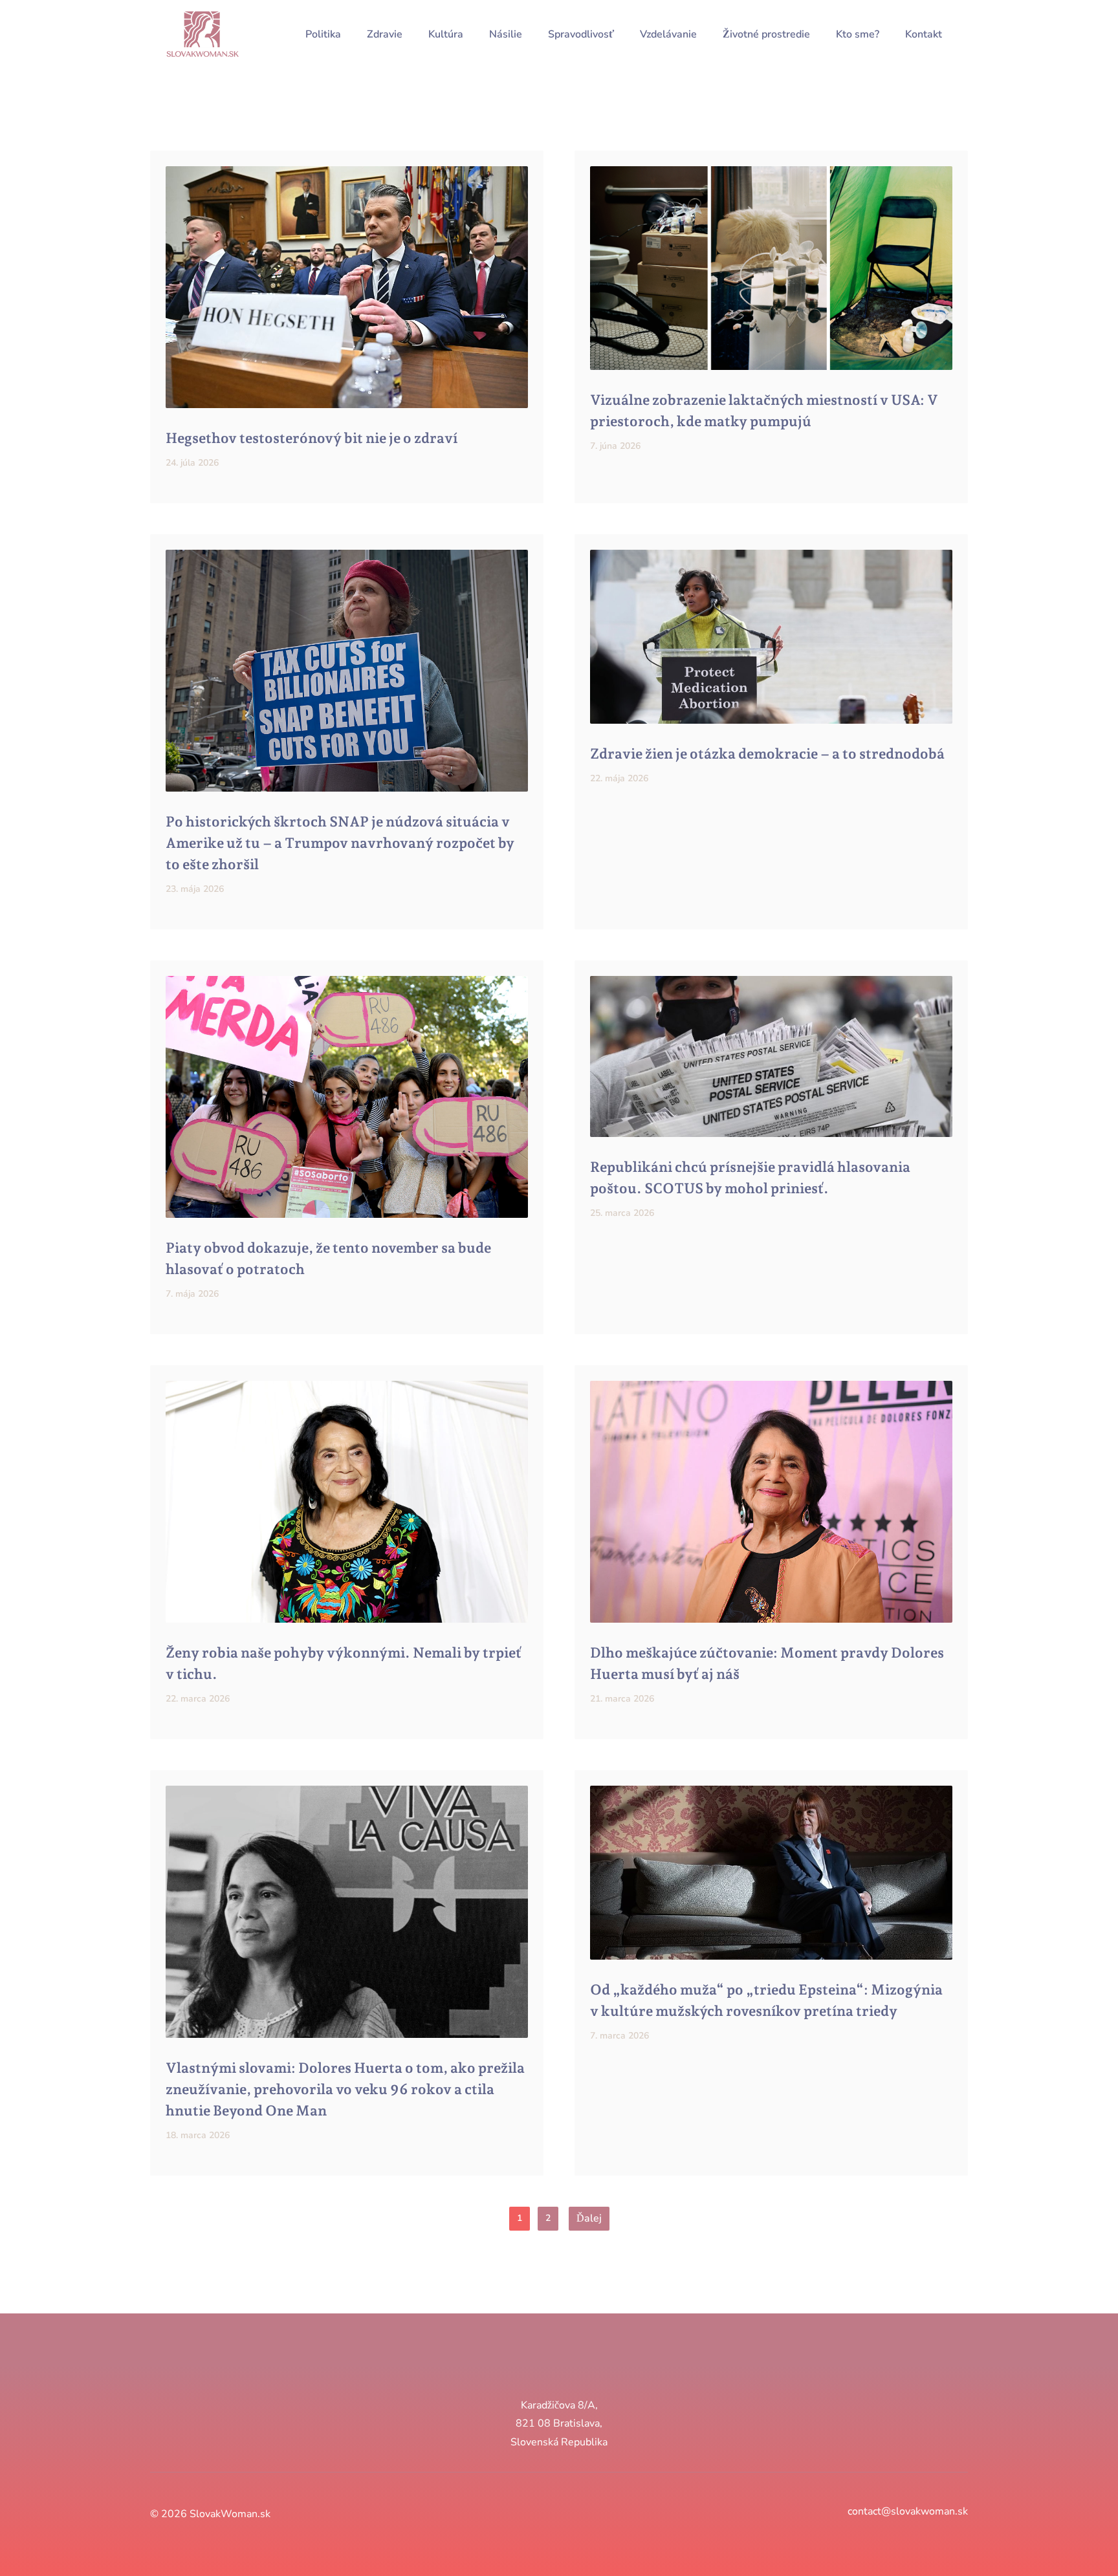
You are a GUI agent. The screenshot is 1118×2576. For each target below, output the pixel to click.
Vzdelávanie (668, 34)
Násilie (506, 34)
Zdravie (385, 34)
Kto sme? (858, 34)
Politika (323, 34)
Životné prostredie (766, 34)
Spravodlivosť (581, 34)
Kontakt (924, 34)
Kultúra (446, 34)
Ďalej (589, 2218)
